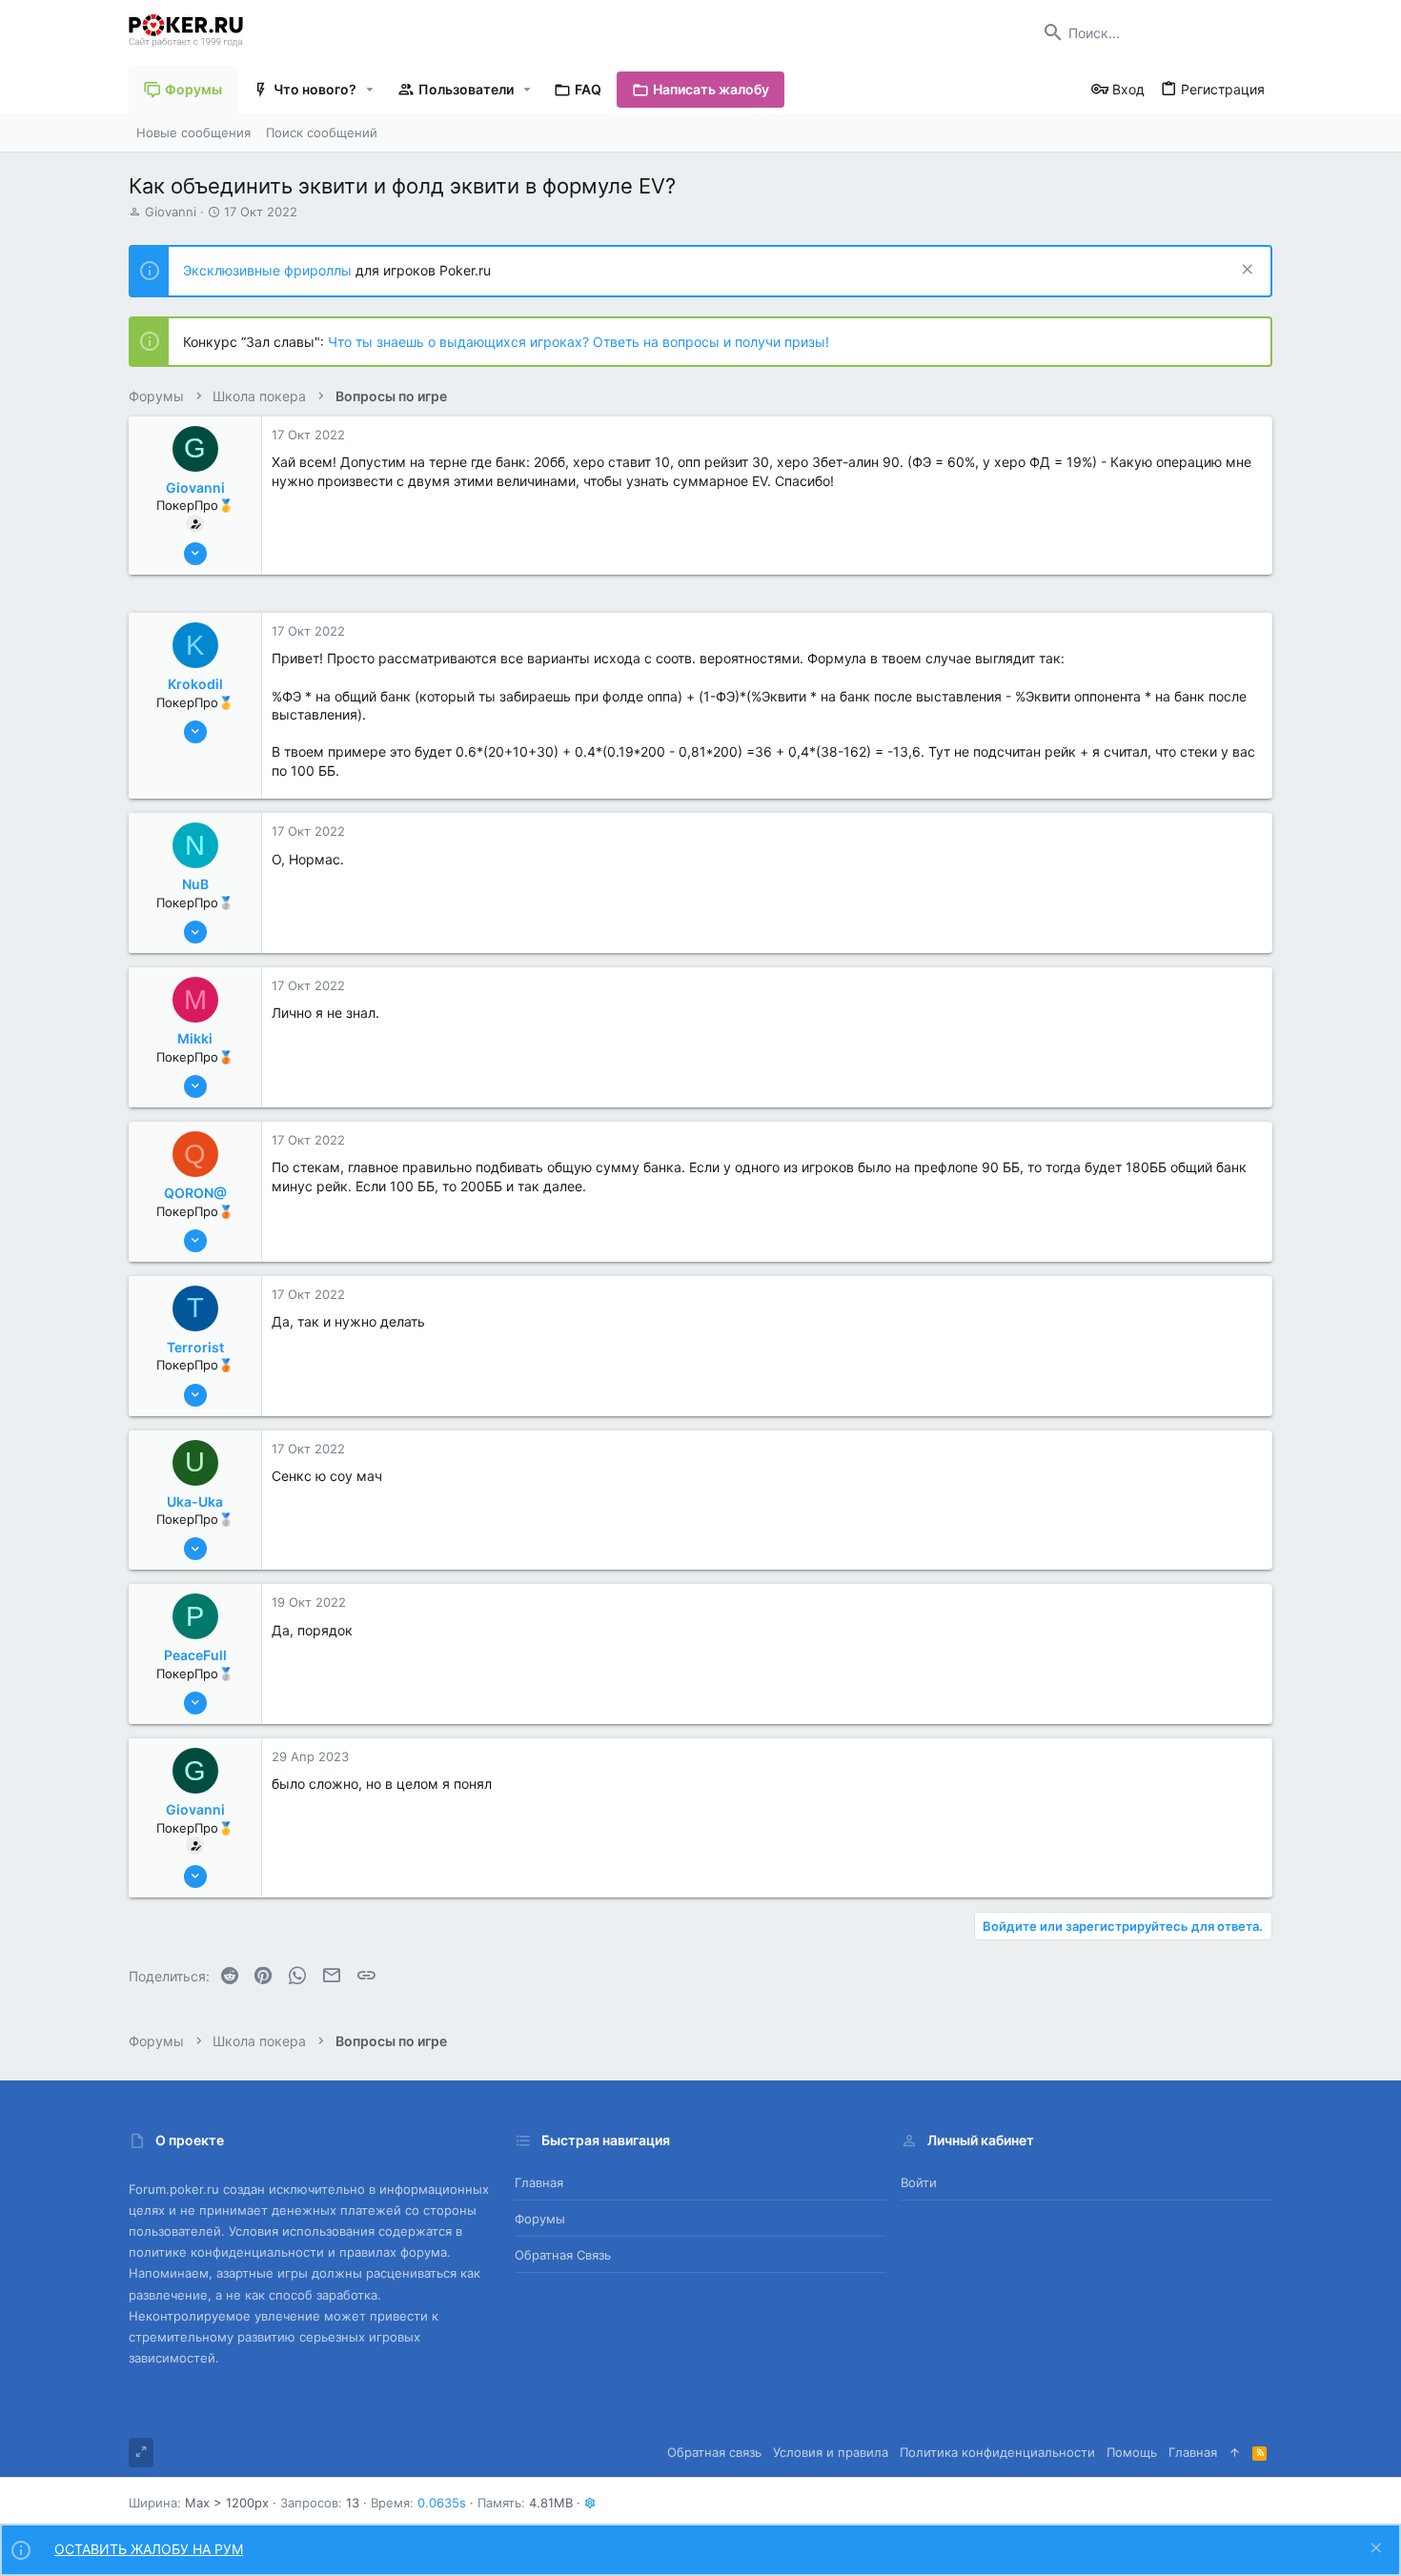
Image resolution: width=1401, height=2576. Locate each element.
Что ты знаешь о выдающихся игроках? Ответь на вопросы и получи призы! (579, 342)
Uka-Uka (195, 1501)
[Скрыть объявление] (1245, 271)
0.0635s (442, 2503)
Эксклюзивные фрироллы (269, 270)
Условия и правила (831, 2452)
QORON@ (195, 1193)
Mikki (195, 1038)
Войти (919, 2182)
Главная (539, 2182)
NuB (195, 884)
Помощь (1132, 2452)
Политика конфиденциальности (997, 2452)
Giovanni (171, 212)
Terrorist (195, 1347)
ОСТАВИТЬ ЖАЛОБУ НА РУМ (149, 2549)
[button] (370, 90)
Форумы (540, 2219)
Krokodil (195, 684)
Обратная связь (563, 2255)
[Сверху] (1235, 2452)
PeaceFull (195, 1655)
